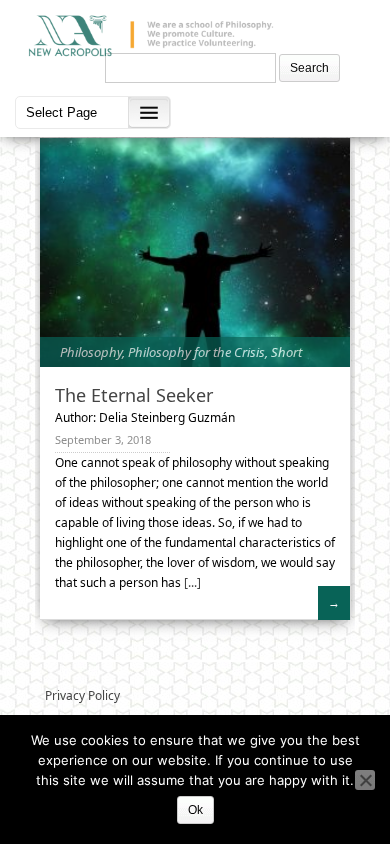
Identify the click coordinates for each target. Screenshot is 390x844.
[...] (191, 582)
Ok (195, 810)
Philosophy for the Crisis (196, 352)
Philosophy (91, 352)
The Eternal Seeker (134, 395)
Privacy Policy (82, 695)
